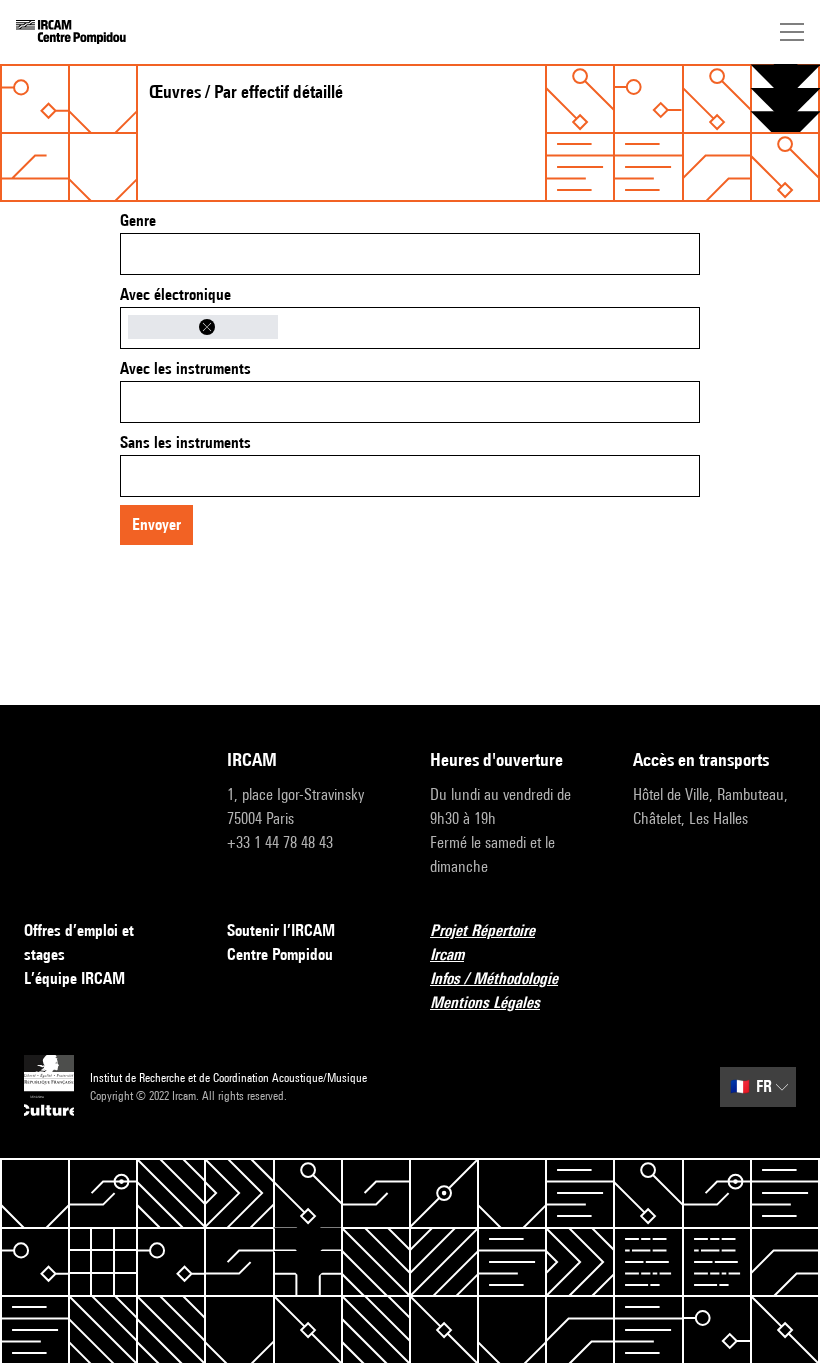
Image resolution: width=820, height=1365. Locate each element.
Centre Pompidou (280, 954)
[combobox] (410, 254)
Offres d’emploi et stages (79, 942)
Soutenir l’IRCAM (281, 930)
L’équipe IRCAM (74, 978)
